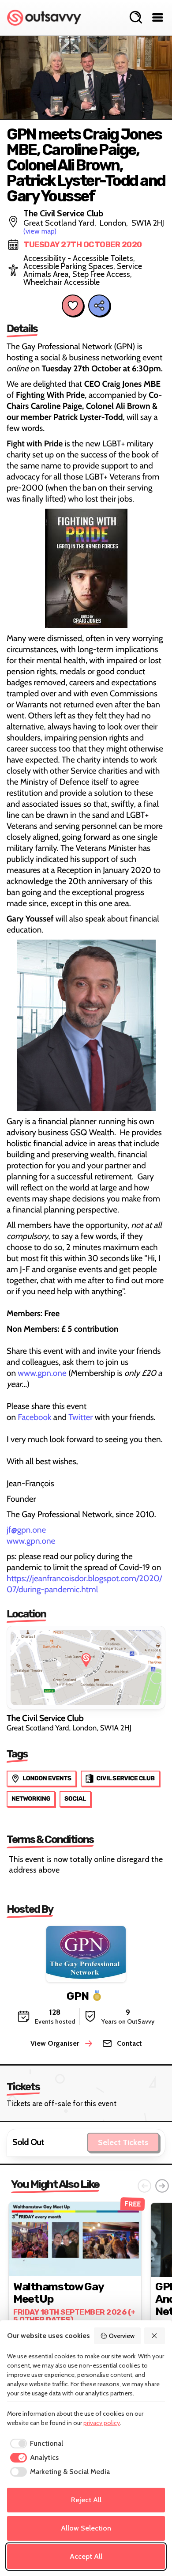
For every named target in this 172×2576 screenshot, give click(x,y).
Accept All (86, 2556)
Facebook (34, 1417)
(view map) (40, 231)
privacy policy (102, 2423)
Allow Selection (86, 2528)
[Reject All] (155, 2336)
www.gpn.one (42, 1373)
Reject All (86, 2500)
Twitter (80, 1417)
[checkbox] (35, 2444)
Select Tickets (123, 2142)
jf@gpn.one (26, 1530)
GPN (78, 1996)
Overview (122, 2336)
